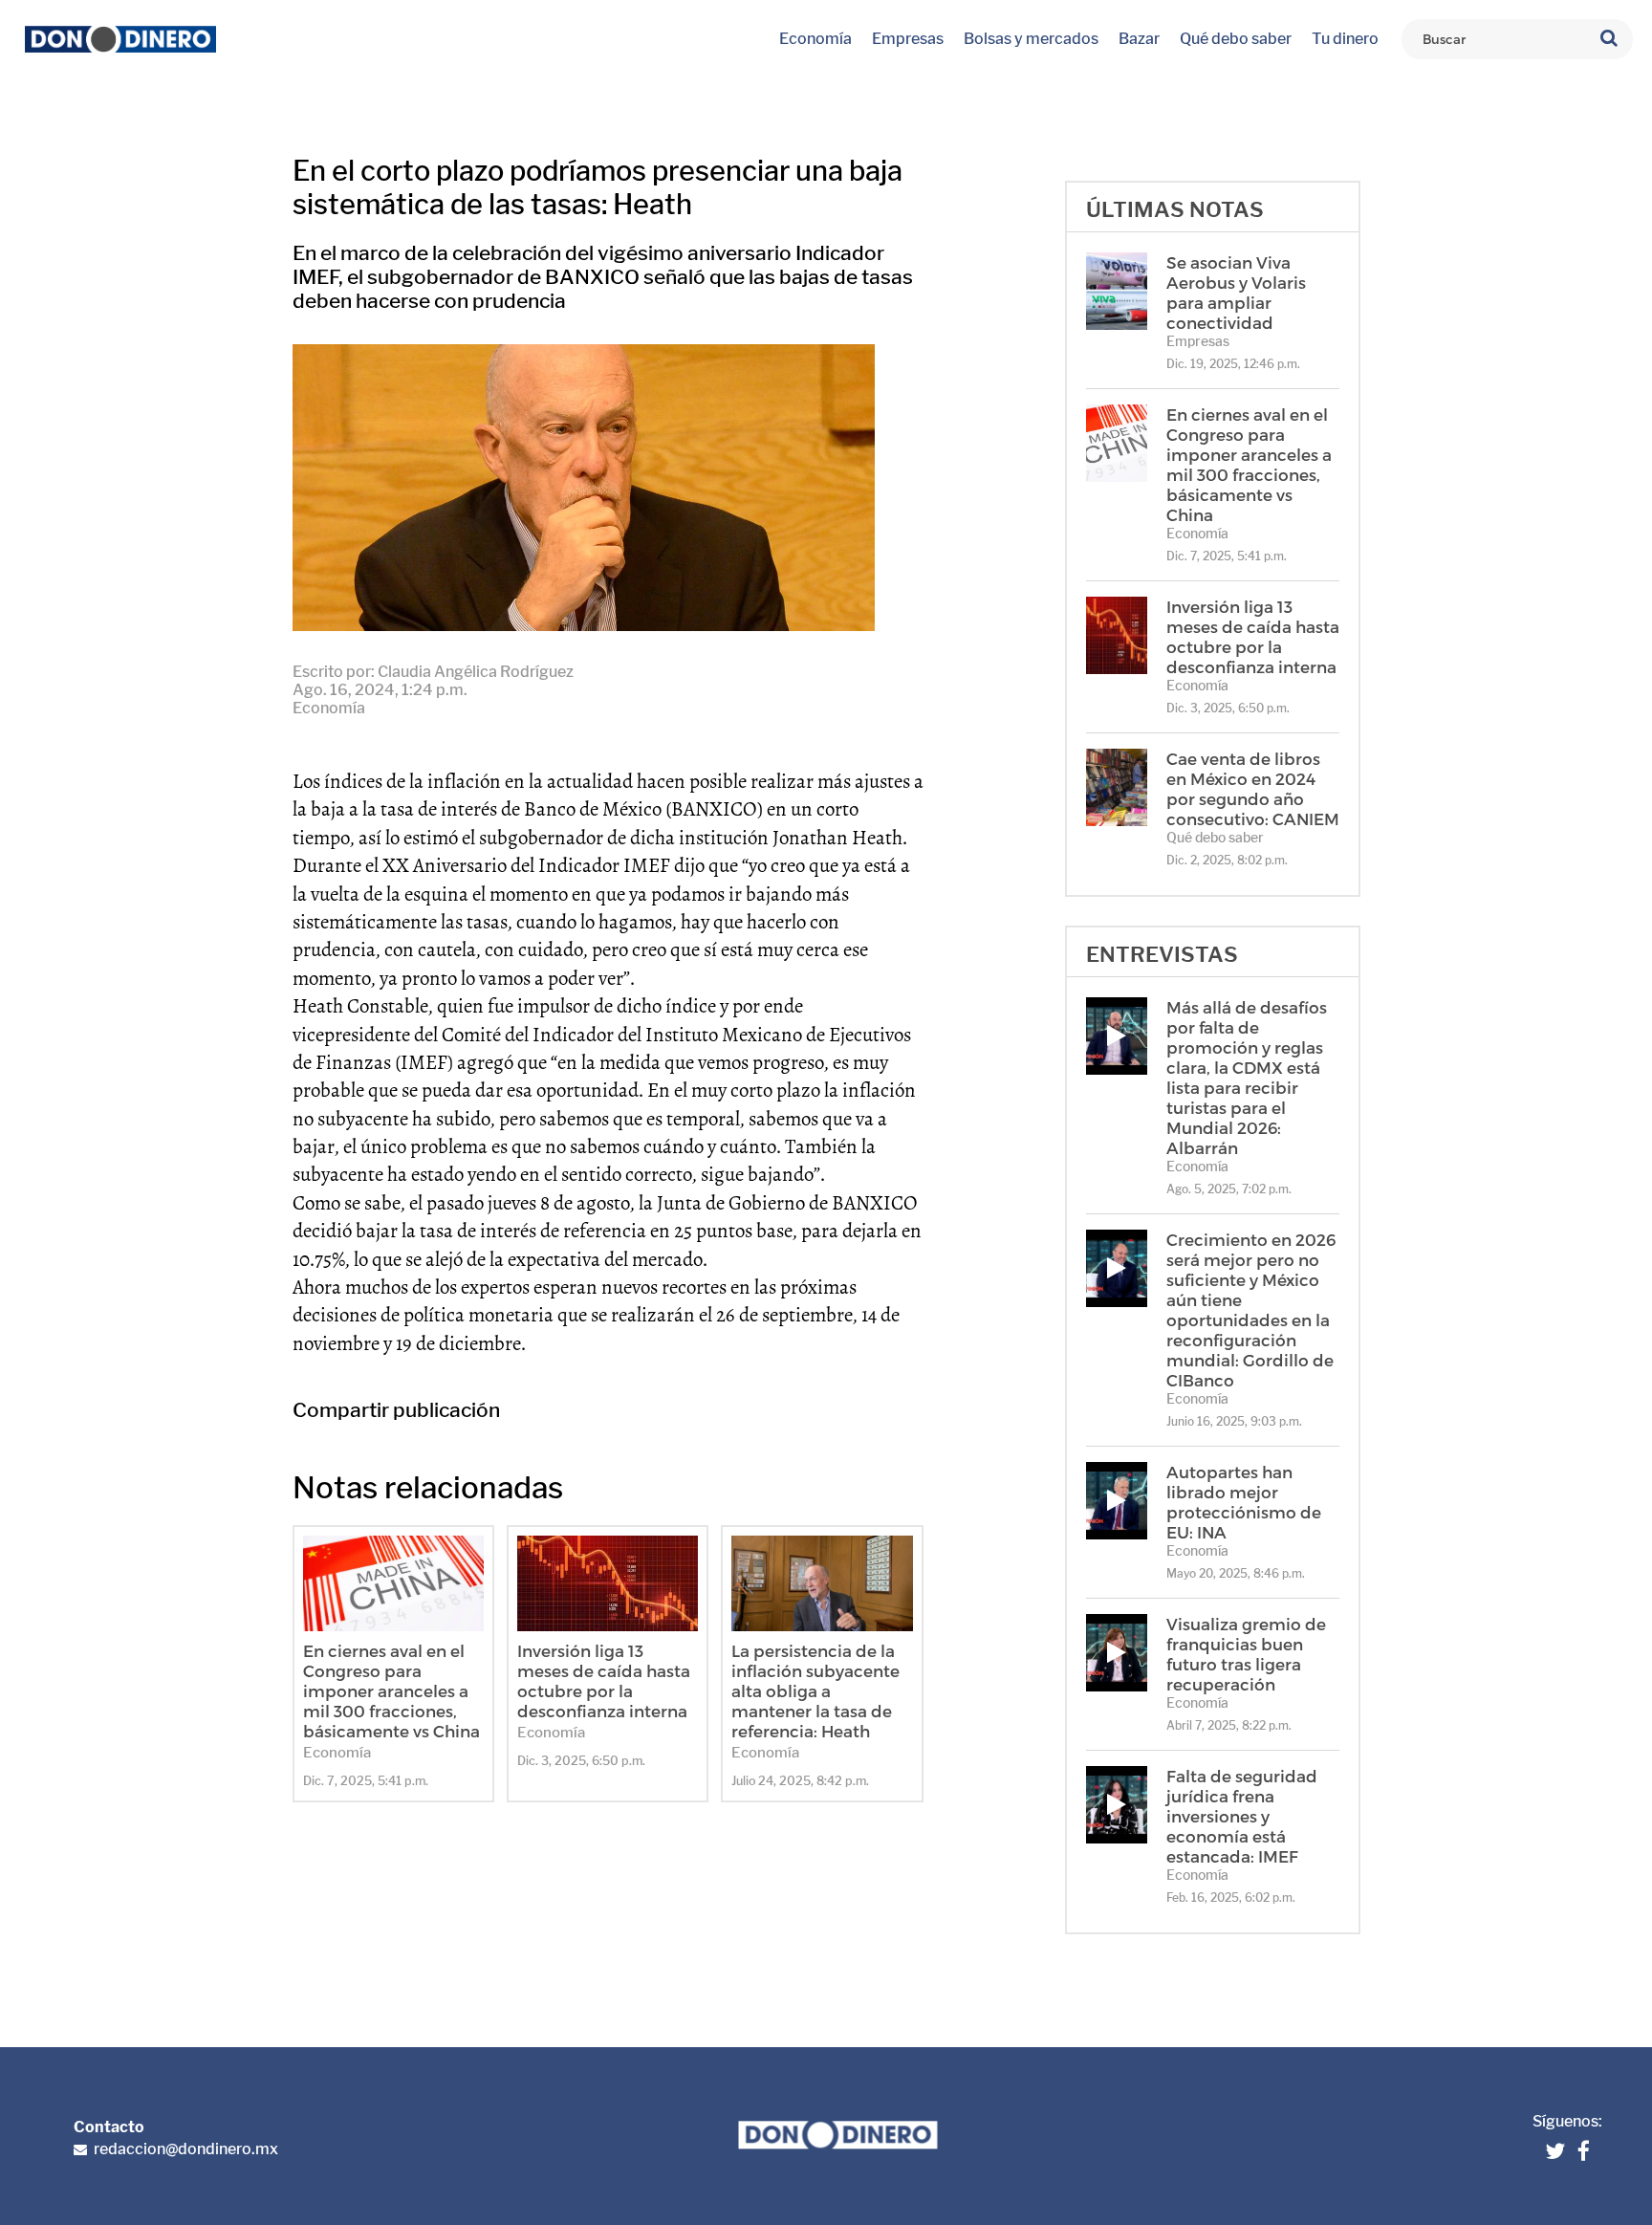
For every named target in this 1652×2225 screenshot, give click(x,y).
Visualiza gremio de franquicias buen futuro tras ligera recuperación (1246, 1654)
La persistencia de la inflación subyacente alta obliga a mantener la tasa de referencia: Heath (815, 1691)
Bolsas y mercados (1031, 39)
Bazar (1139, 39)
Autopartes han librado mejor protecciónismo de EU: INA (1244, 1502)
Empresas (908, 39)
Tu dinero (1345, 39)
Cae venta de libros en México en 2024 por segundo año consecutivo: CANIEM (1253, 788)
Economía (815, 39)
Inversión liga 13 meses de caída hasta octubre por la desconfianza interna (604, 1680)
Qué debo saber (1236, 39)
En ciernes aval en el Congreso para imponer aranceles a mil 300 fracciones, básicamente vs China (391, 1691)
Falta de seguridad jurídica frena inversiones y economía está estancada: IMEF (1242, 1816)
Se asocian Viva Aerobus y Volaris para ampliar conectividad (1236, 292)
